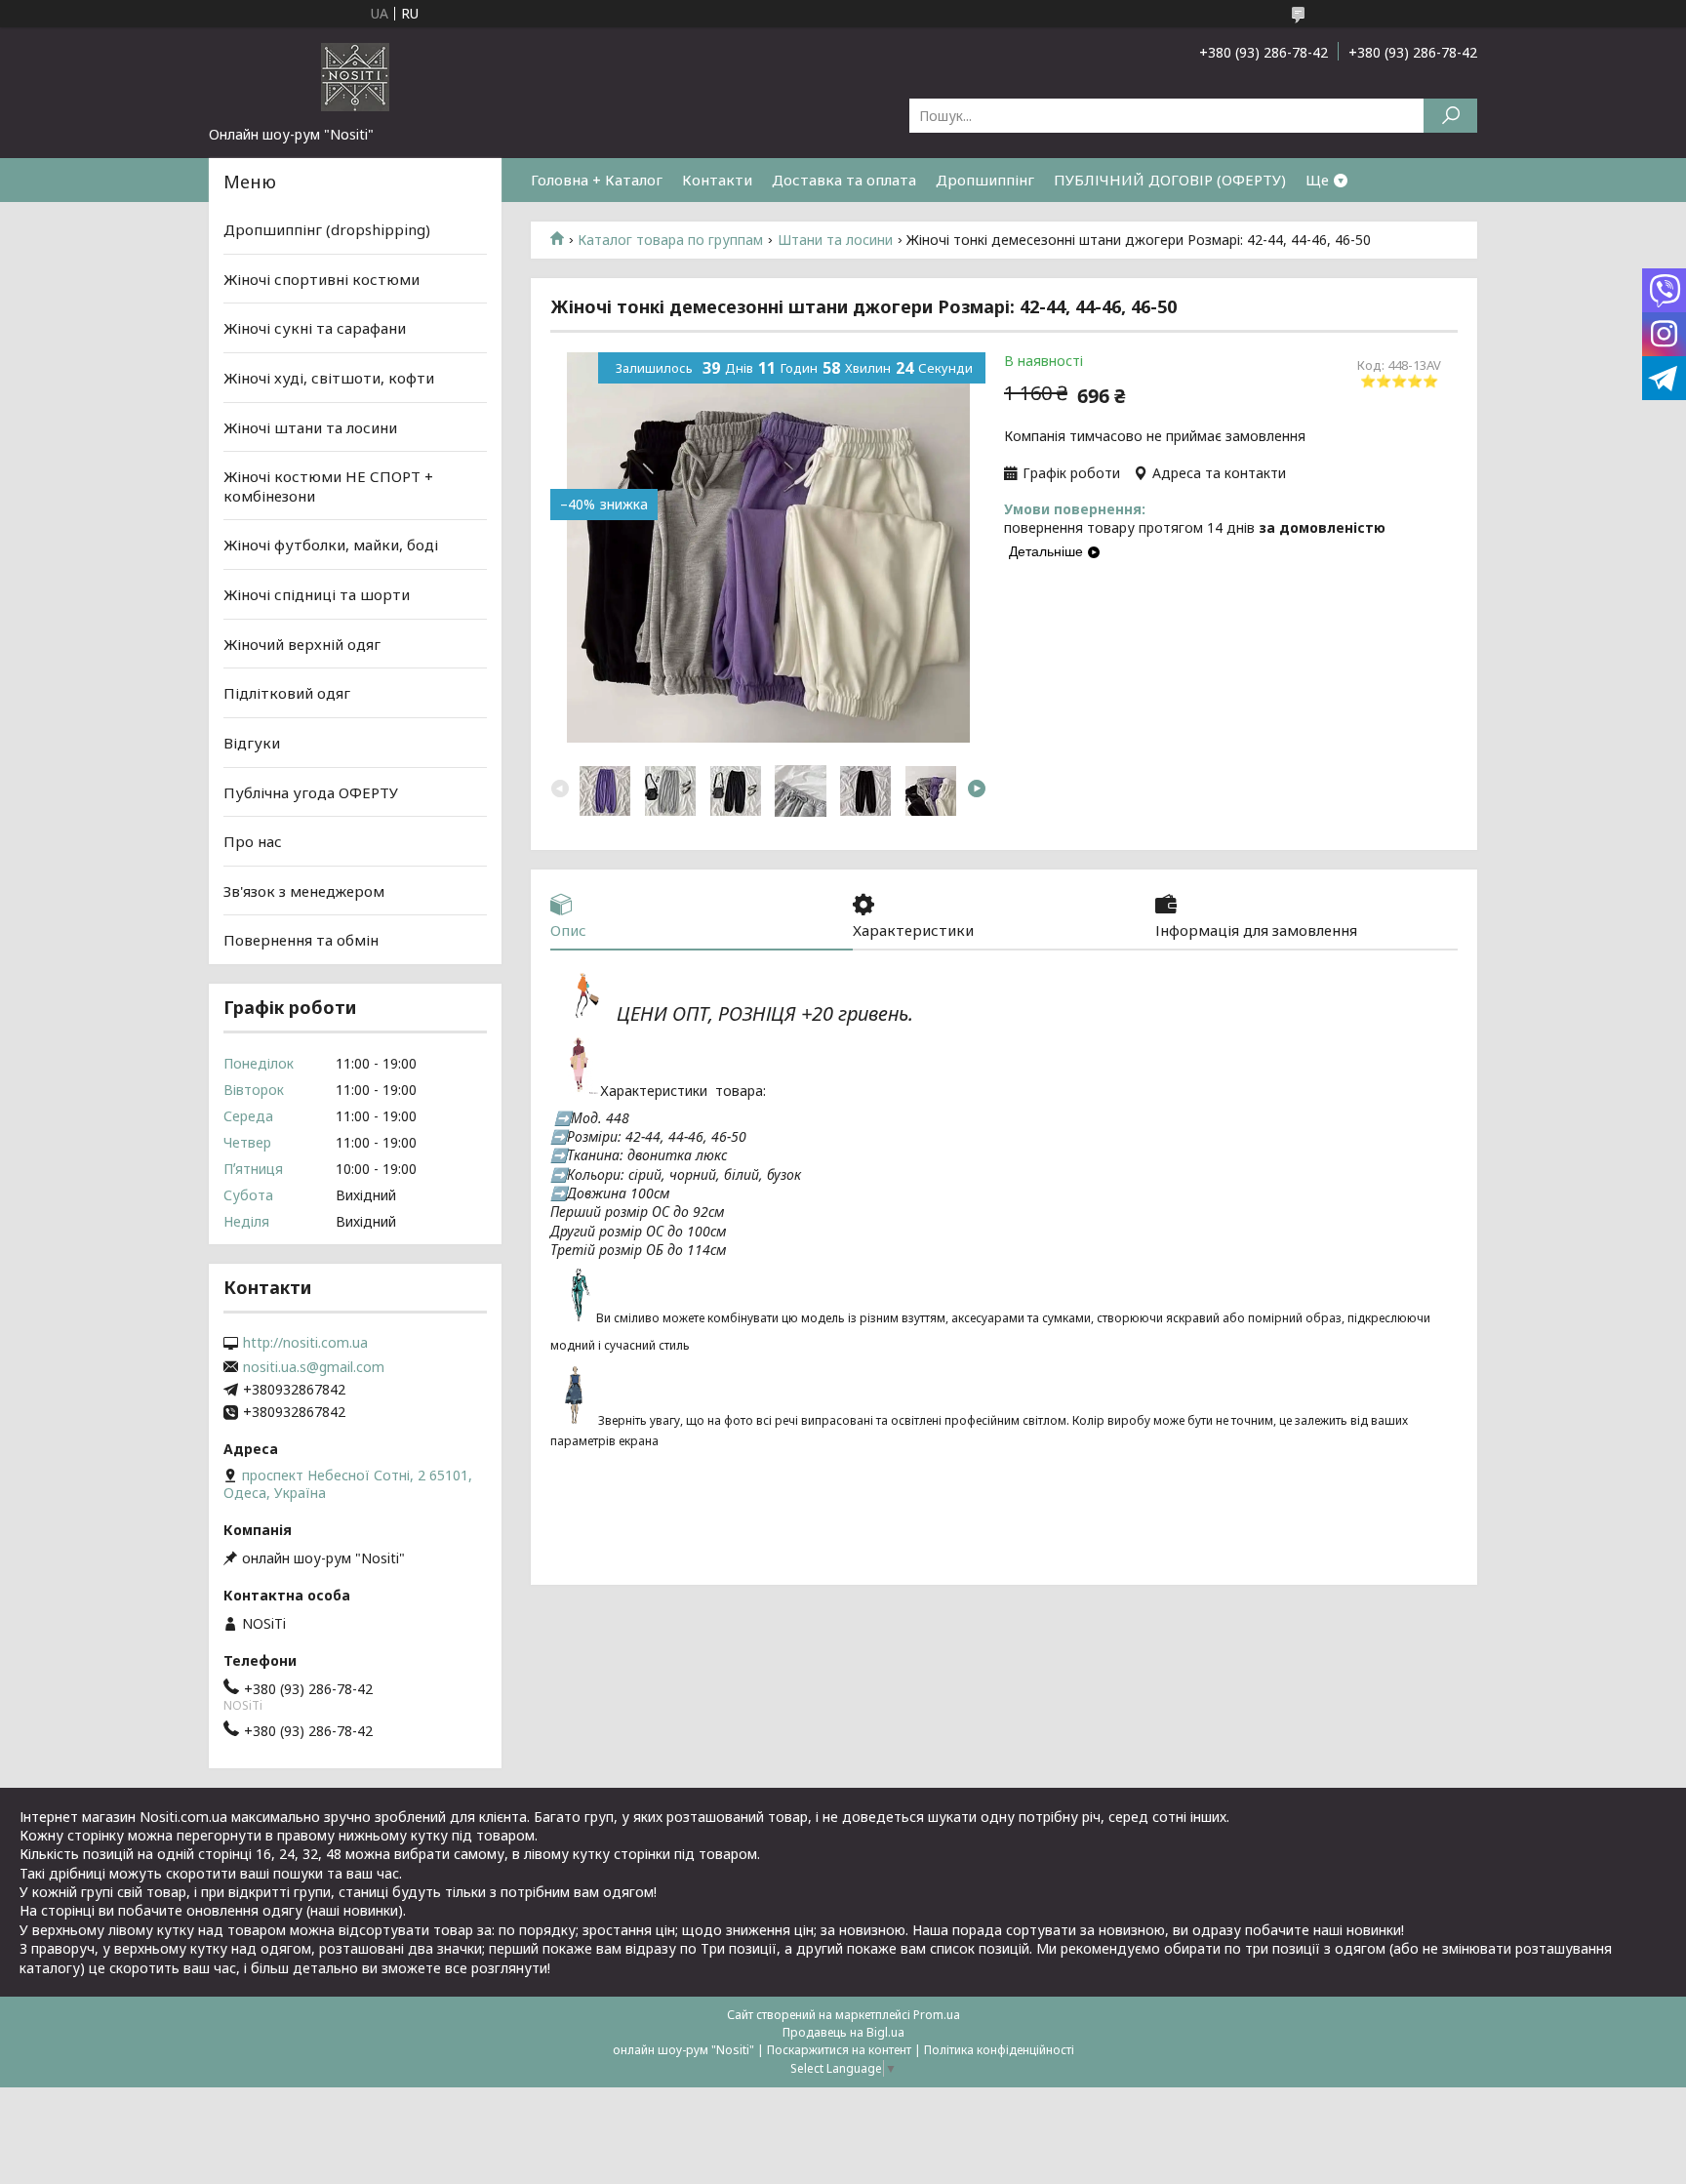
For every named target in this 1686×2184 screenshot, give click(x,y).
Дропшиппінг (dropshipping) (327, 229)
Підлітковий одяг (287, 693)
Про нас (253, 841)
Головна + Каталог (597, 180)
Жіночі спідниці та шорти (317, 594)
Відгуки (252, 743)
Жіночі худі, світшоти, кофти (329, 378)
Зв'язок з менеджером (304, 891)
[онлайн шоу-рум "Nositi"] (355, 76)
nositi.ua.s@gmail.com (314, 1367)
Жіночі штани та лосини (310, 426)
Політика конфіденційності (999, 2050)
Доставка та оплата (844, 180)
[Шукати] (1450, 116)
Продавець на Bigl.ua (843, 2032)
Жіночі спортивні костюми (321, 279)
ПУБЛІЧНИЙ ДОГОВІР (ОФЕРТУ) (1170, 180)
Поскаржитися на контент (839, 2050)
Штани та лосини (835, 240)
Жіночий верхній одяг (302, 644)
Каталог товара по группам (670, 240)
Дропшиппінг (985, 180)
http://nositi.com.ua (305, 1343)
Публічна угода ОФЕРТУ (311, 791)
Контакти (717, 180)
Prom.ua (937, 2015)
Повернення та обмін (301, 940)
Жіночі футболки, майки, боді (331, 545)
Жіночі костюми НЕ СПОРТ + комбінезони (328, 486)
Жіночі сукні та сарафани (315, 328)
